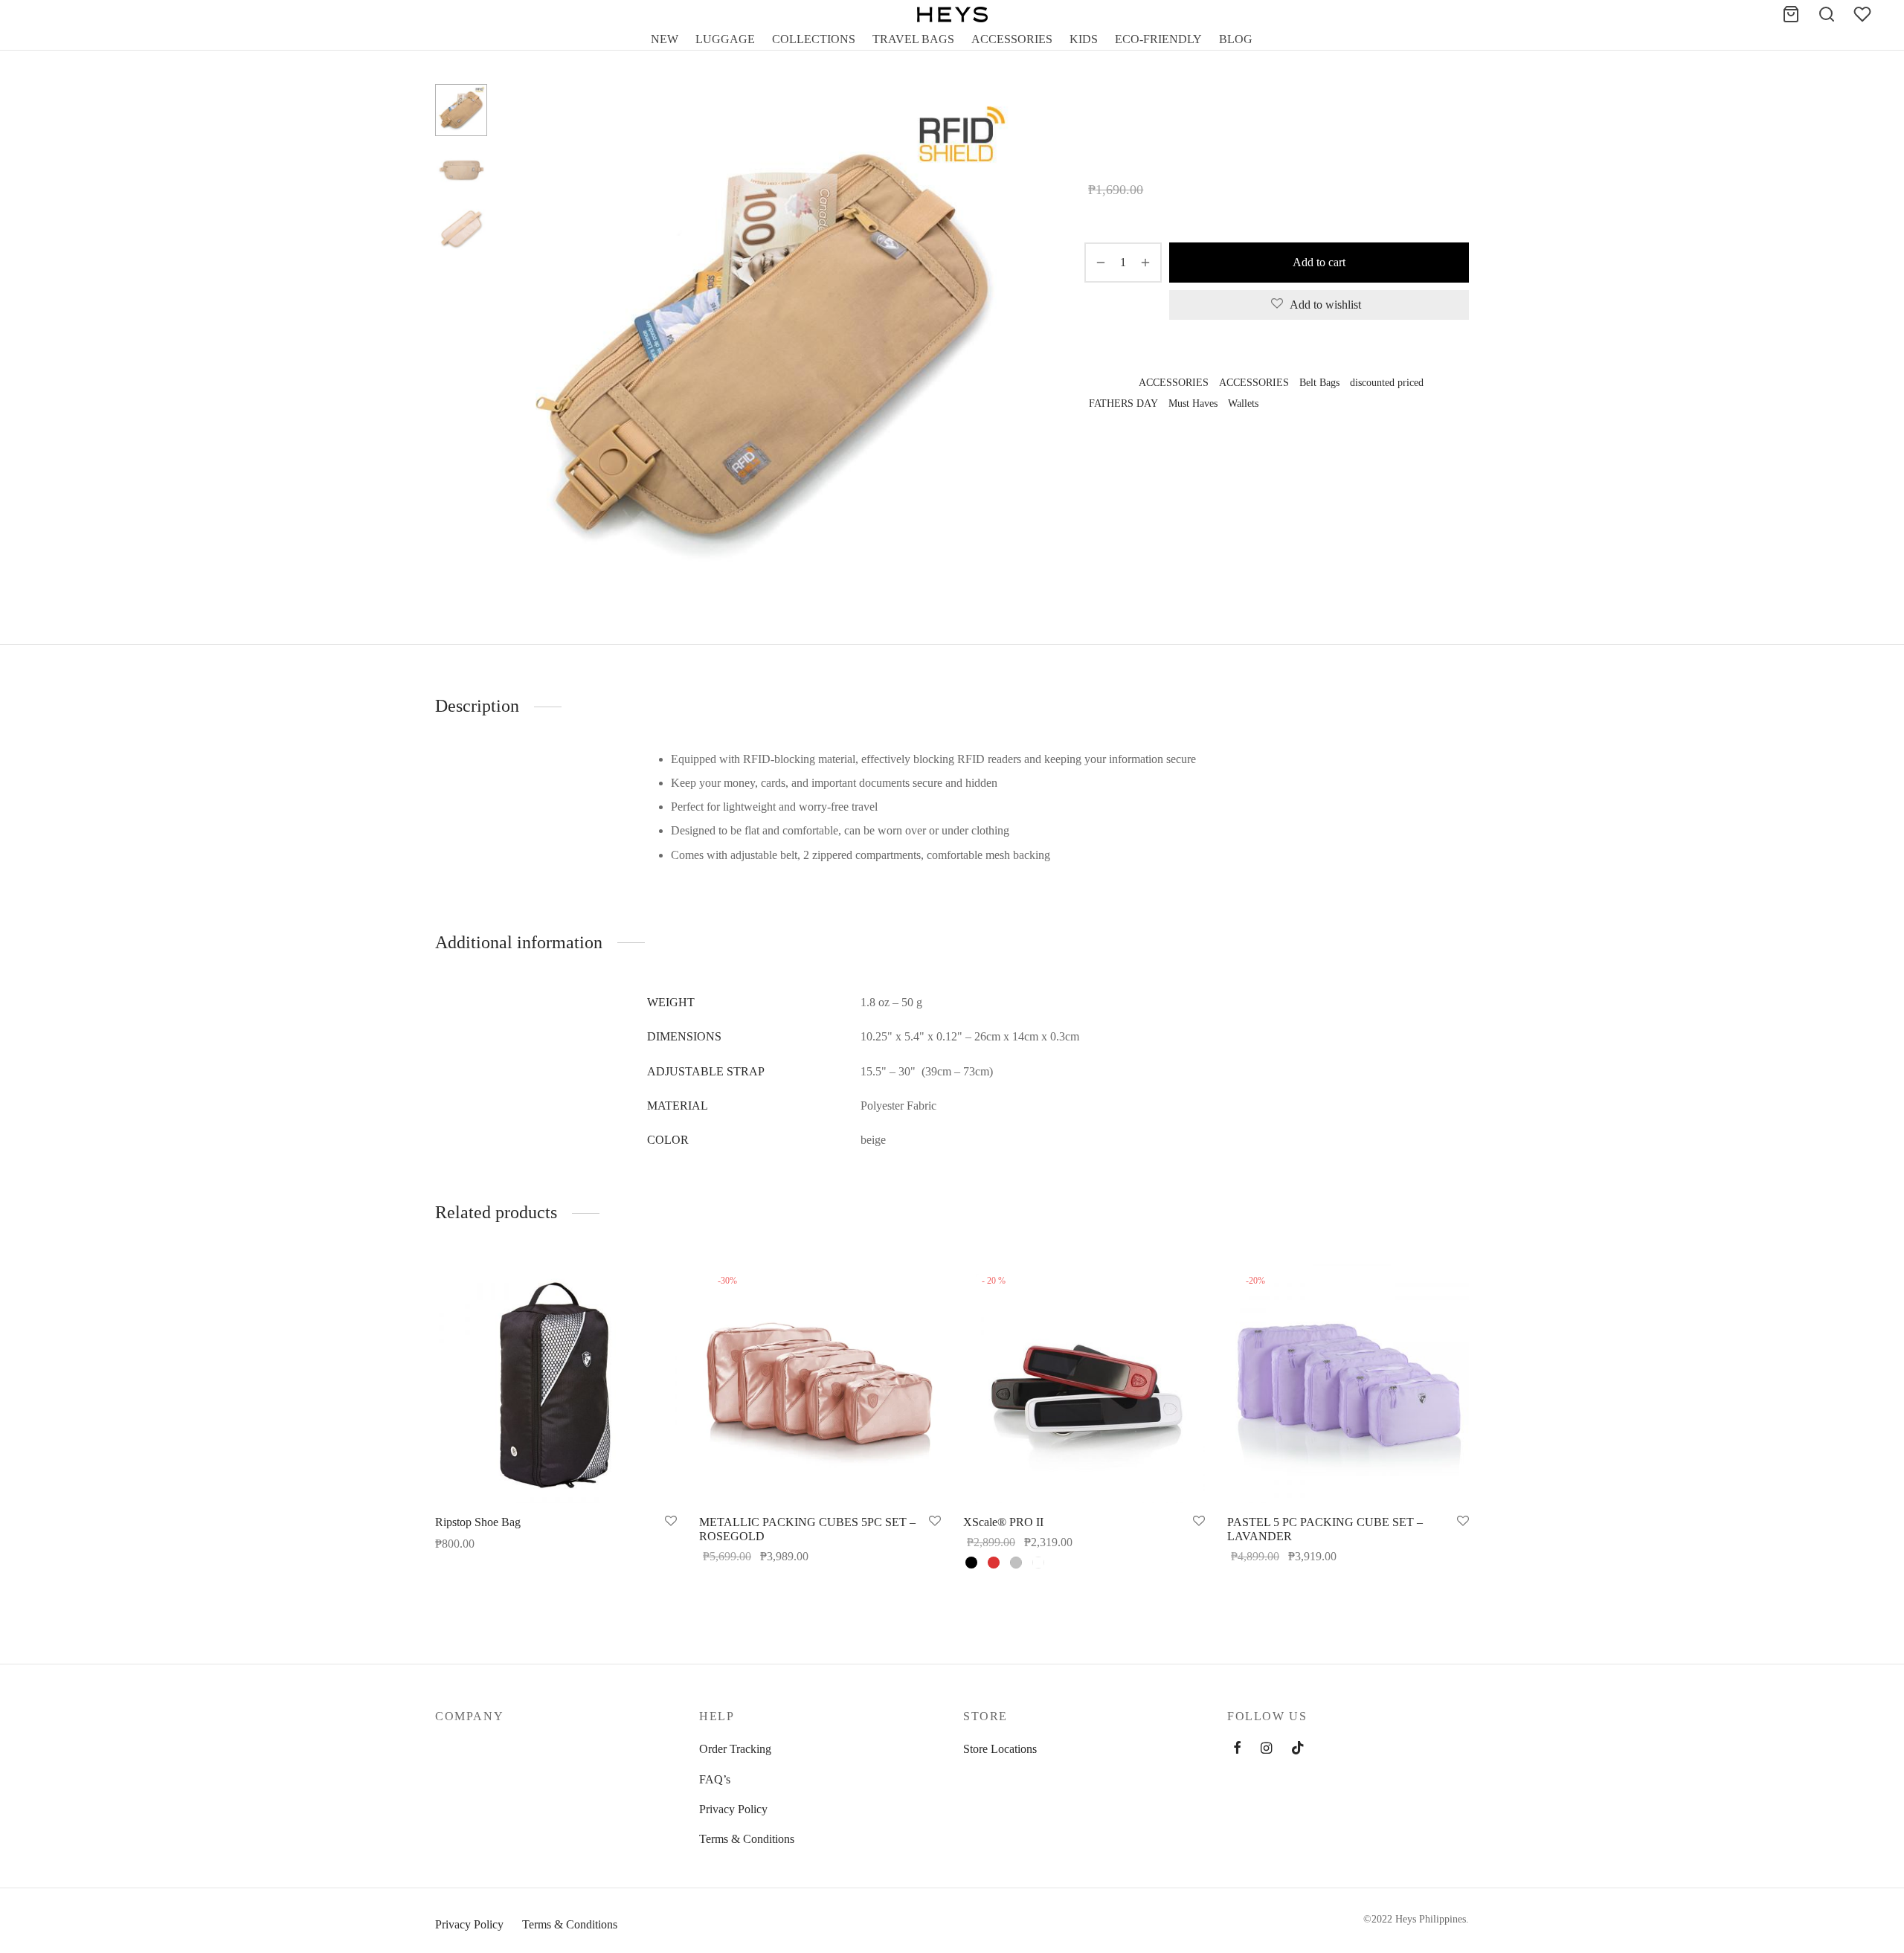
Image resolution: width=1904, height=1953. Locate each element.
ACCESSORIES (1012, 39)
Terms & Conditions (747, 1839)
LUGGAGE (725, 39)
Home (1097, 115)
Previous (517, 347)
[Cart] (1791, 14)
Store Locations (1000, 1749)
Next (1014, 347)
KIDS (1084, 39)
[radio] (971, 1563)
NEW (665, 39)
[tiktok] (1298, 1749)
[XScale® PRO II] (1084, 1382)
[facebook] (1237, 1749)
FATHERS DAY (1123, 403)
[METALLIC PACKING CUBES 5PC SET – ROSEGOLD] (820, 1382)
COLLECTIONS (814, 39)
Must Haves (1193, 403)
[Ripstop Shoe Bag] (556, 1382)
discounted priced (1387, 382)
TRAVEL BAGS (913, 39)
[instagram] (1266, 1749)
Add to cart (1319, 262)
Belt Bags (1319, 382)
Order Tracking (735, 1749)
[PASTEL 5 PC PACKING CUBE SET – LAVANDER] (1348, 1382)
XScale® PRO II (1003, 1522)
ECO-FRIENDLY (1158, 39)
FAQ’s (715, 1779)
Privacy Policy (733, 1809)
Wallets (1138, 115)
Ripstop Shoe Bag (478, 1522)
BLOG (1236, 39)
